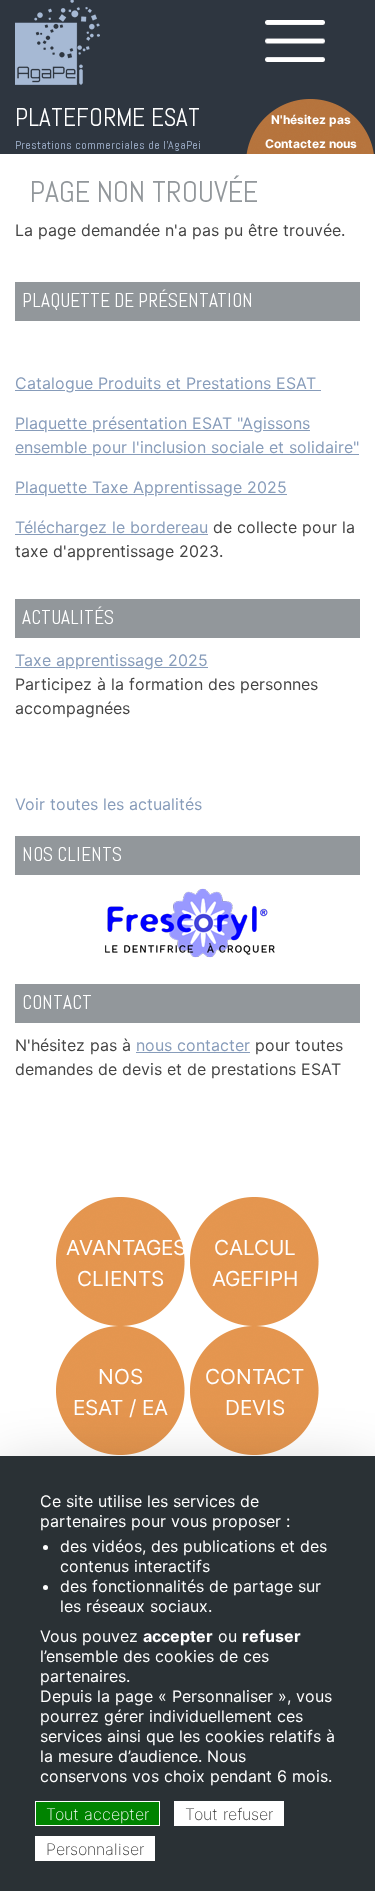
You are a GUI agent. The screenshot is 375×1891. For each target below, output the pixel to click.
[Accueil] (57, 42)
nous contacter (193, 1045)
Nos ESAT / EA (120, 1392)
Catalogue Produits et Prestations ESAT (168, 383)
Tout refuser (229, 1814)
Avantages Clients (125, 1263)
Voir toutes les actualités (108, 804)
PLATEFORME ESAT (107, 117)
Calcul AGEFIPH (255, 1263)
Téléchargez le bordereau (111, 527)
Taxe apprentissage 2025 (111, 660)
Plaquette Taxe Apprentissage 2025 (151, 487)
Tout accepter (97, 1814)
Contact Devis (254, 1392)
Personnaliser (95, 1849)
